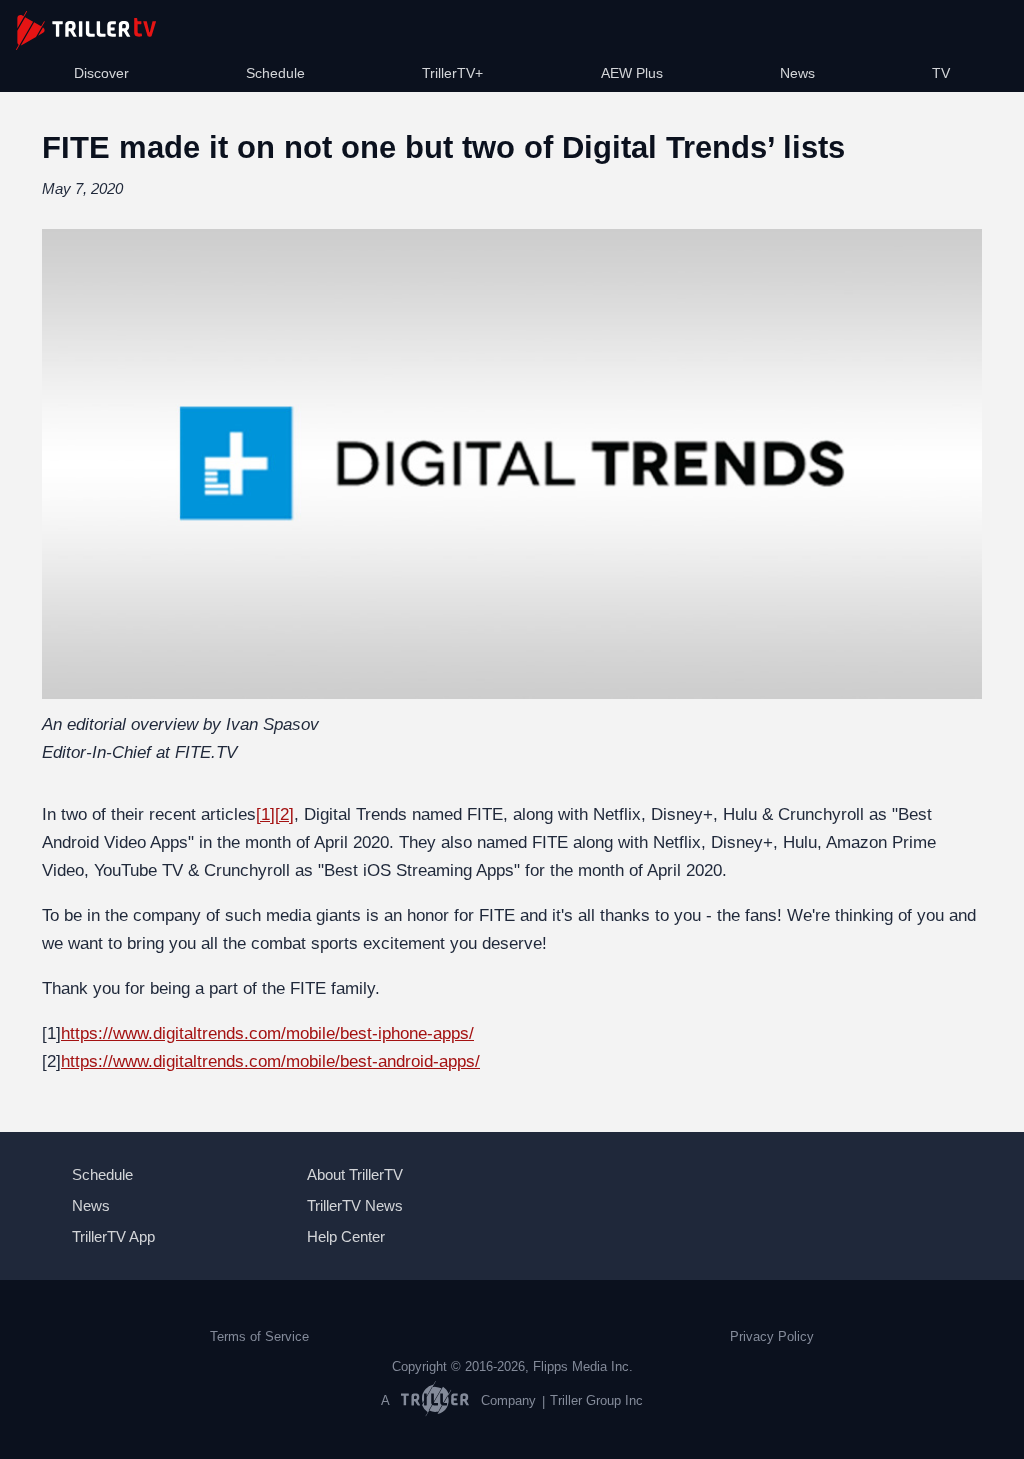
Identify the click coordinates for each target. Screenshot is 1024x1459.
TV (941, 73)
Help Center (346, 1236)
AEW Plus (632, 73)
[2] (284, 814)
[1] (265, 814)
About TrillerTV (355, 1174)
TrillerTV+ (452, 73)
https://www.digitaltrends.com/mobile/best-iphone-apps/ (267, 1033)
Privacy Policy (772, 1337)
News (797, 73)
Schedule (275, 73)
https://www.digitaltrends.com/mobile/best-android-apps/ (270, 1061)
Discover (101, 73)
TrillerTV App (113, 1236)
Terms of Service (259, 1337)
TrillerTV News (355, 1205)
